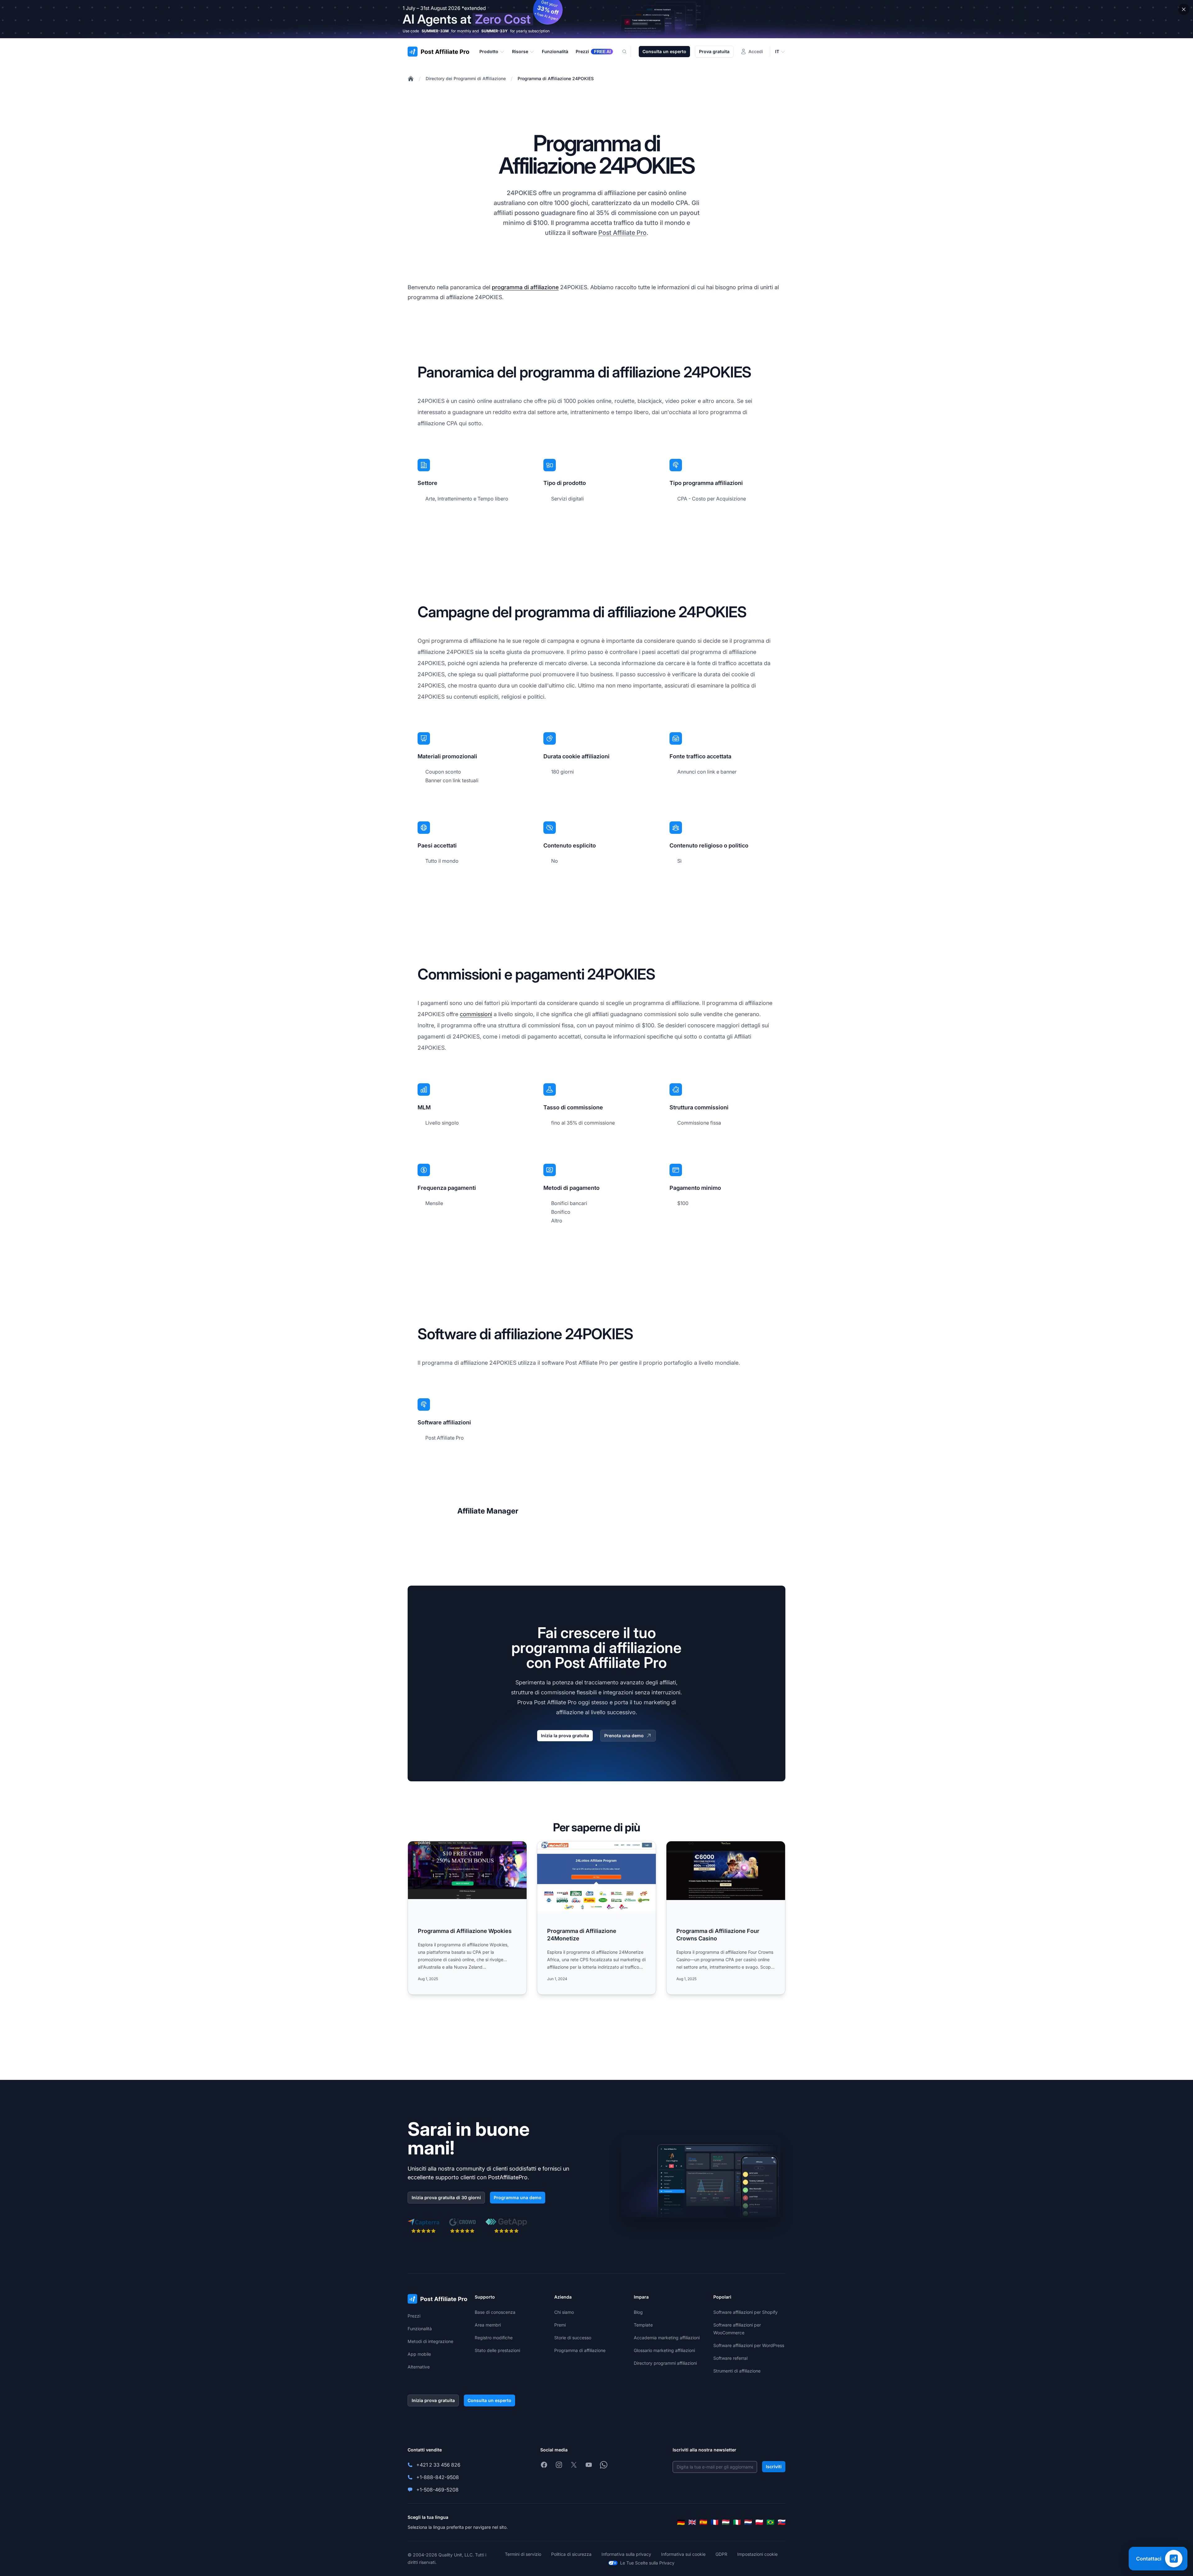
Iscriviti (774, 2466)
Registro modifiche (494, 2338)
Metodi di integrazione (430, 2341)
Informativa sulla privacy (626, 2554)
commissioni (476, 1014)
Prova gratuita (714, 51)
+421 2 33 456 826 (438, 2465)
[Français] (715, 2522)
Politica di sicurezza (571, 2554)
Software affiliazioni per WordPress (749, 2345)
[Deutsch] (681, 2522)
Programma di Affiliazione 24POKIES (556, 78)
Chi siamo (564, 2312)
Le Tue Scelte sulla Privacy (647, 2563)
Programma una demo (518, 2197)
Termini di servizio (523, 2554)
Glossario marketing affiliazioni (664, 2350)
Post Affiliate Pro (622, 233)
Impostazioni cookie (757, 2554)
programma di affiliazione (525, 287)
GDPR (721, 2554)
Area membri (488, 2325)
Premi (560, 2325)
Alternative (419, 2367)
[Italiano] (737, 2522)
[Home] (411, 79)
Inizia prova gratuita (433, 2400)
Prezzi (414, 2316)
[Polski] (759, 2522)
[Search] (628, 52)
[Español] (703, 2522)
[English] (692, 2522)
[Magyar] (726, 2522)
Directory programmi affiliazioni (665, 2363)
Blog (638, 2312)
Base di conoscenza (495, 2312)
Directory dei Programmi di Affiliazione (466, 78)
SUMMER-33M (435, 31)
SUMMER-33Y (494, 31)
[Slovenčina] (782, 2522)
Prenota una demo (624, 1736)
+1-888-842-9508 (438, 2477)
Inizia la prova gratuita (565, 1736)
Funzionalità (420, 2329)
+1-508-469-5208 (437, 2490)
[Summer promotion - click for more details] (596, 19)
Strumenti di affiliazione (737, 2371)
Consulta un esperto (664, 51)
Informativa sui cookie (683, 2554)
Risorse (520, 51)
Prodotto (489, 51)
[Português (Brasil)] (770, 2522)
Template (643, 2325)
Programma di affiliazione (580, 2350)
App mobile (419, 2354)
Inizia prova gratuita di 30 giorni (446, 2197)
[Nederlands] (748, 2522)
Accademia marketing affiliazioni (667, 2338)
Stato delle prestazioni (497, 2350)
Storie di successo (573, 2338)
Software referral (730, 2358)
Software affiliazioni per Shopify (745, 2312)
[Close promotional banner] (1184, 9)
